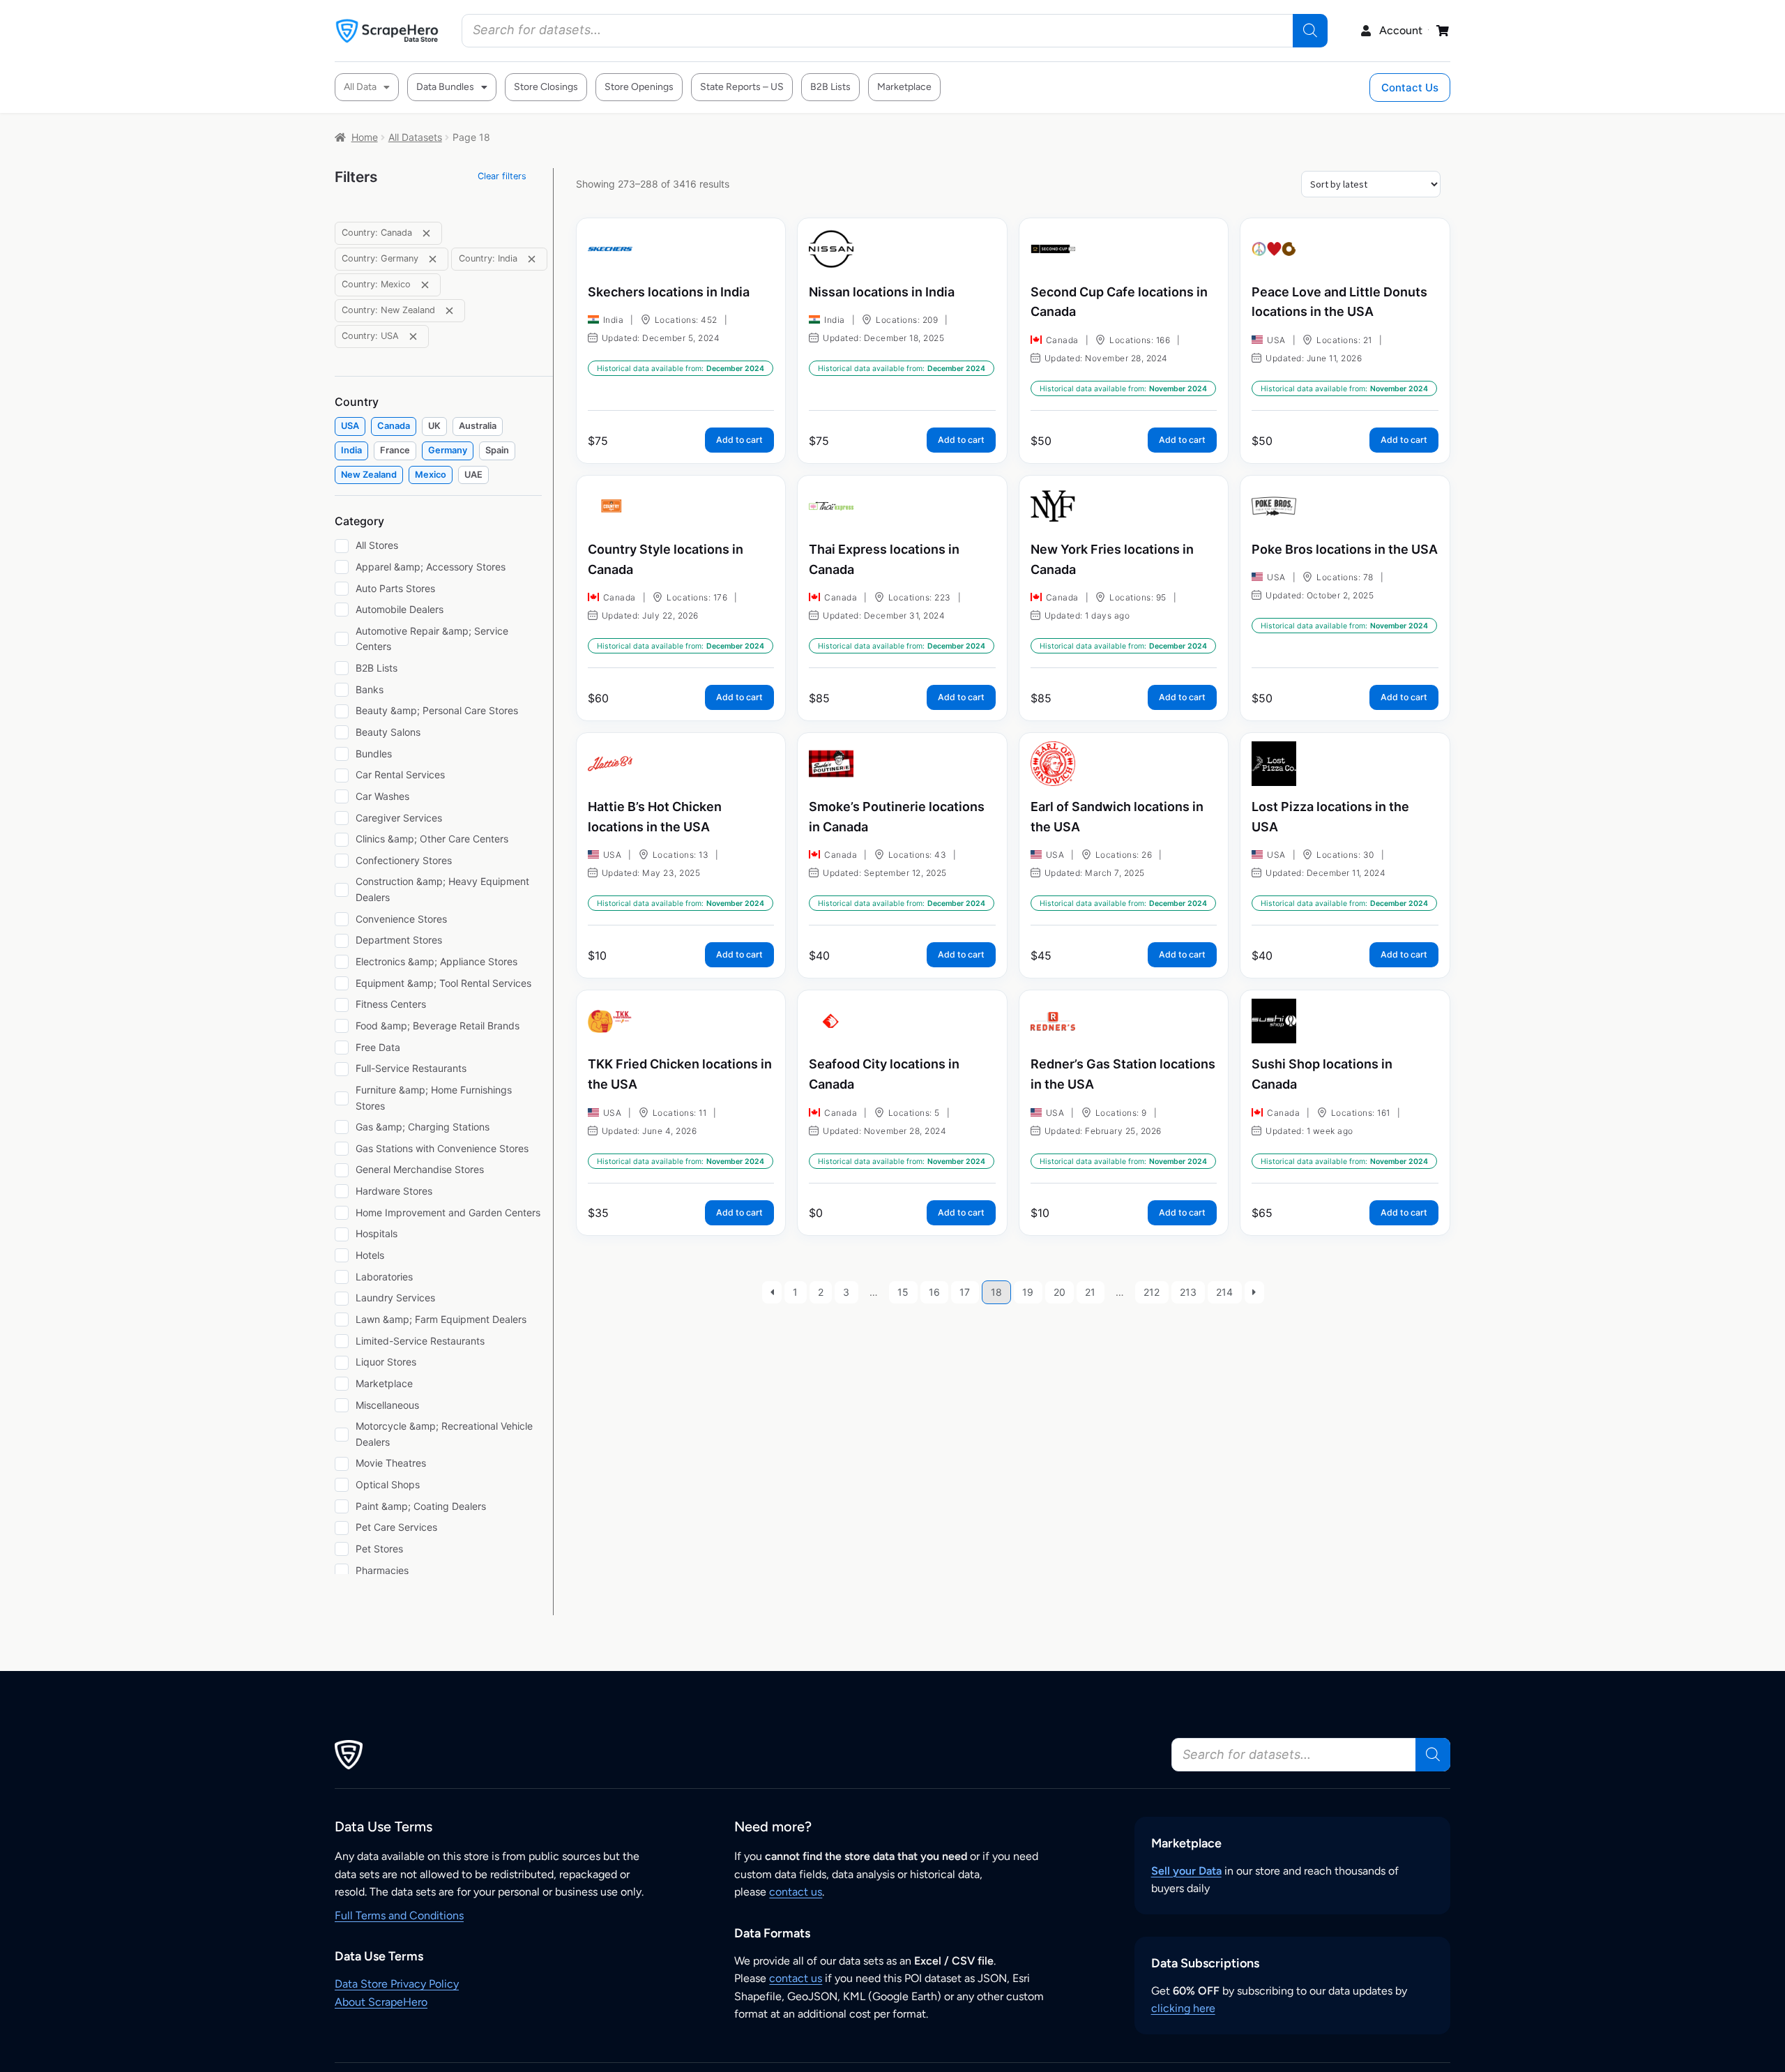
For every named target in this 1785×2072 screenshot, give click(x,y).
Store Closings (546, 87)
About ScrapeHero (381, 2002)
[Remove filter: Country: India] (532, 259)
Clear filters (502, 176)
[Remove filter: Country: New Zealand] (449, 311)
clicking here (1183, 2008)
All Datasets (415, 137)
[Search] (1310, 31)
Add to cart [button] (739, 440)
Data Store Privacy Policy (397, 1984)
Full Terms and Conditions (399, 1915)
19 (1028, 1292)
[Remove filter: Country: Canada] (426, 233)
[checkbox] (350, 426)
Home (365, 137)
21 (1090, 1292)
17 (965, 1292)
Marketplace (904, 87)
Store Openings (639, 87)
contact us (796, 1892)
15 (903, 1292)
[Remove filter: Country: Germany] (433, 259)
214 (1224, 1292)
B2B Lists (830, 87)
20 (1059, 1292)
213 (1188, 1292)
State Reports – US (742, 87)
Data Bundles (445, 87)
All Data (360, 87)
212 (1152, 1292)
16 (934, 1292)
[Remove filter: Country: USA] (413, 336)
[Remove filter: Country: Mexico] (425, 285)
